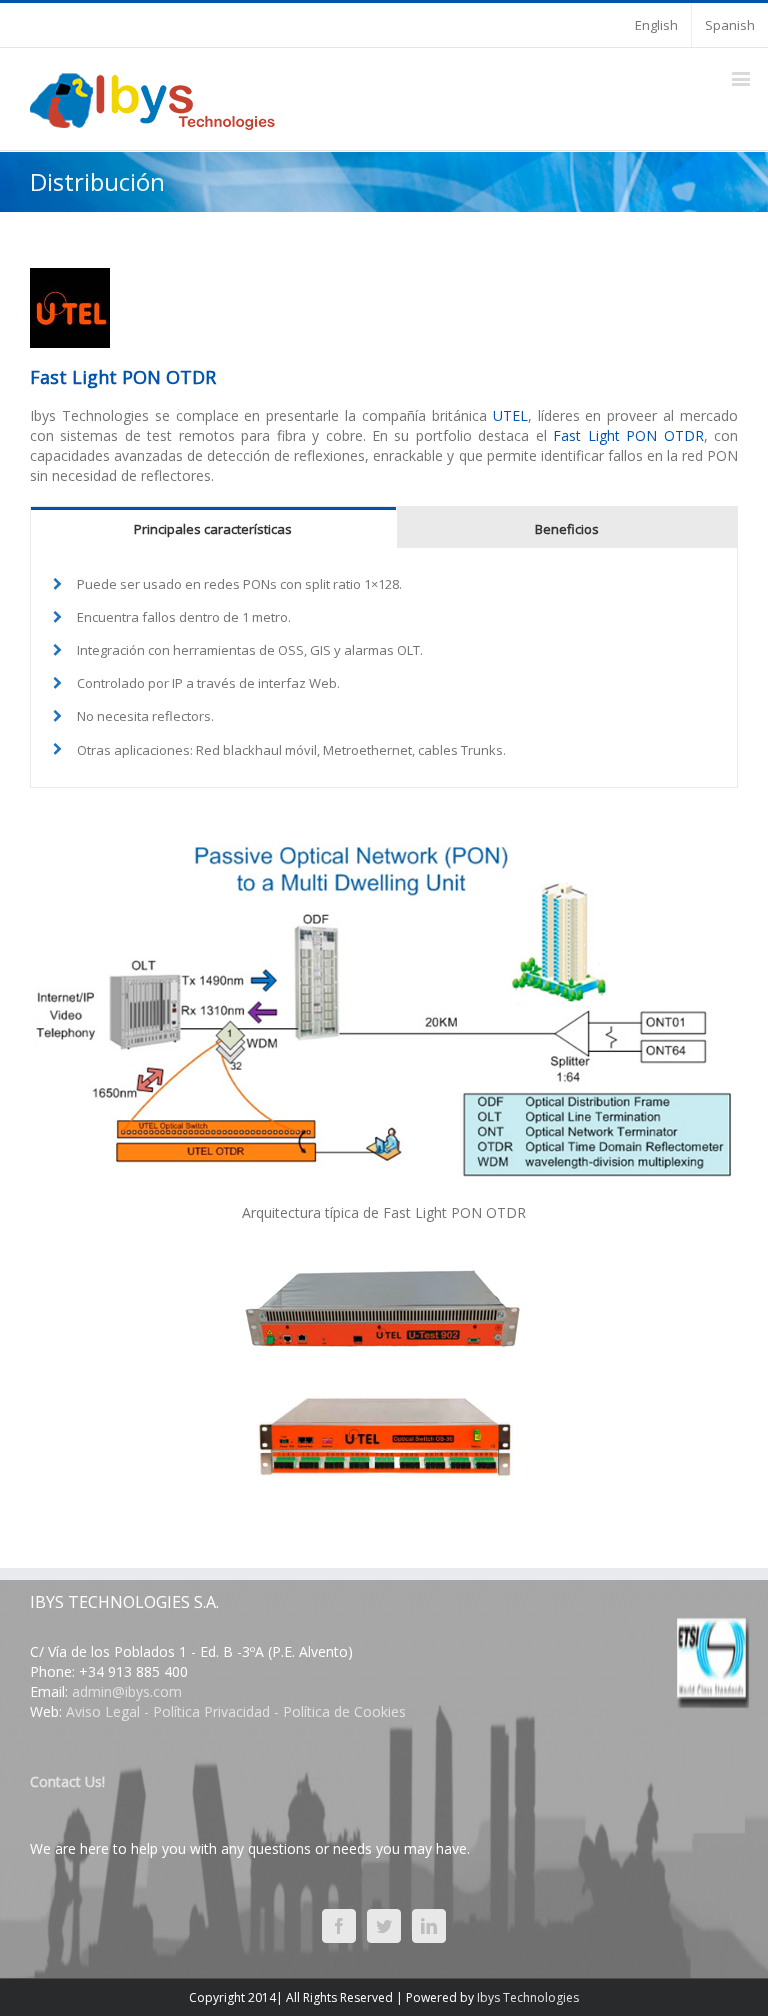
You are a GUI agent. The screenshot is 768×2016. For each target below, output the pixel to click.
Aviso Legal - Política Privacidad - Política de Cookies (236, 1711)
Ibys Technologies (528, 1997)
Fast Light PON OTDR (628, 435)
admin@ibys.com (127, 1691)
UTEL (510, 415)
